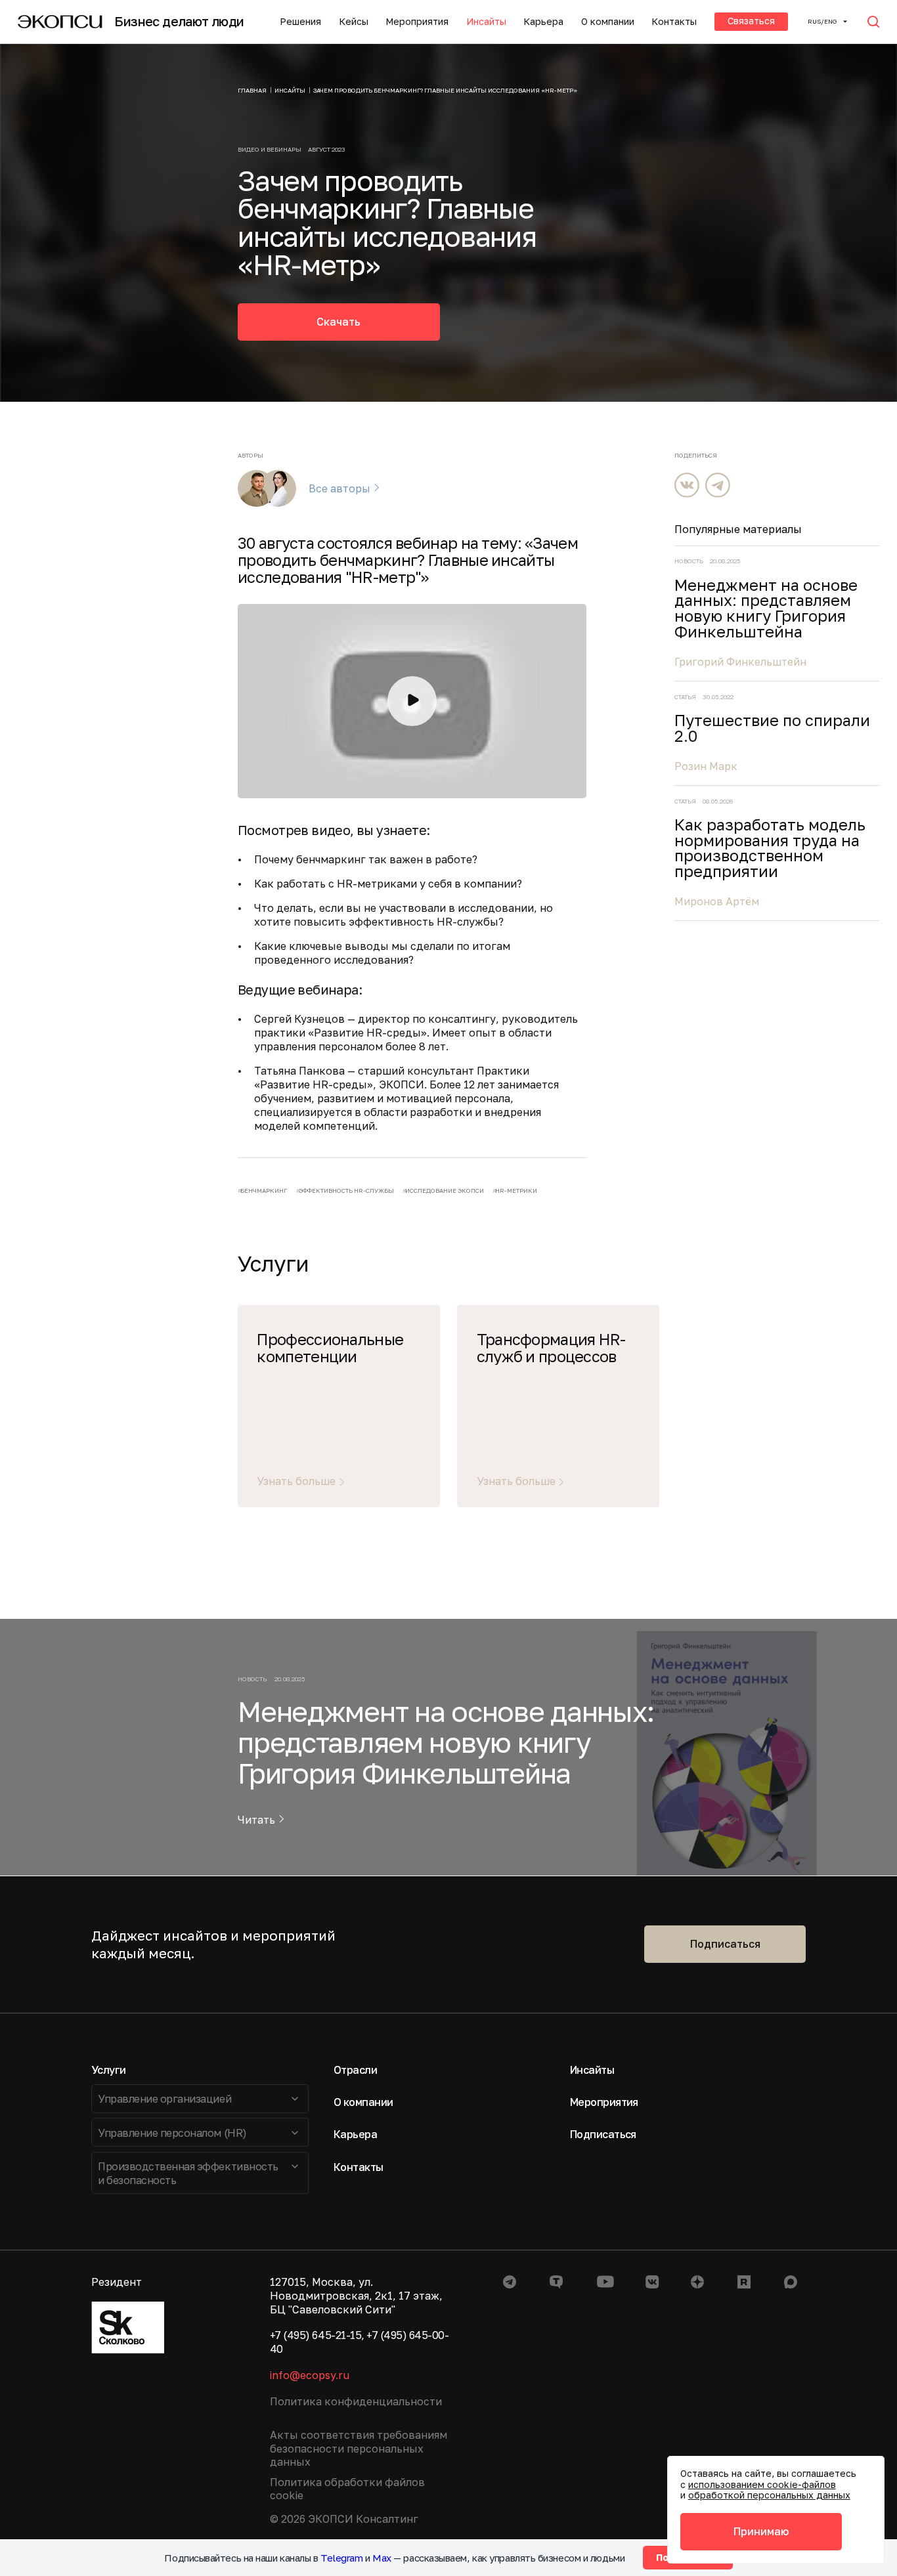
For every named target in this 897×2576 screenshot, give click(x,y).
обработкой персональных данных (769, 2495)
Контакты (674, 22)
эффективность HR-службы (346, 1191)
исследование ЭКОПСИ (445, 1191)
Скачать (339, 322)
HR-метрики (516, 1191)
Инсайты (486, 22)
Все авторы (339, 489)
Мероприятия (417, 22)
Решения (300, 22)
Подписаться (725, 1944)
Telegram (341, 2558)
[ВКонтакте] (687, 485)
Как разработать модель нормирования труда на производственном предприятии (770, 848)
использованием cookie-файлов (762, 2484)
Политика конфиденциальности (356, 2401)
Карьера (543, 22)
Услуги (109, 2070)
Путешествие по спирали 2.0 (772, 728)
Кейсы (354, 22)
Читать (256, 1820)
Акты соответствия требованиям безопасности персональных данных (359, 2449)
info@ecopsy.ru (310, 2375)
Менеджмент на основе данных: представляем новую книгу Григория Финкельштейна (766, 609)
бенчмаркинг (264, 1191)
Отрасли (355, 2070)
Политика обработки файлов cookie (347, 2489)
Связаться (751, 21)
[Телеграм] (718, 485)
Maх (382, 2558)
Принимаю (761, 2531)
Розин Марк (706, 766)
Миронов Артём (717, 901)
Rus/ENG (822, 21)
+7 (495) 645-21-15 (316, 2335)
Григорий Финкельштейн (740, 662)
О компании (608, 22)
